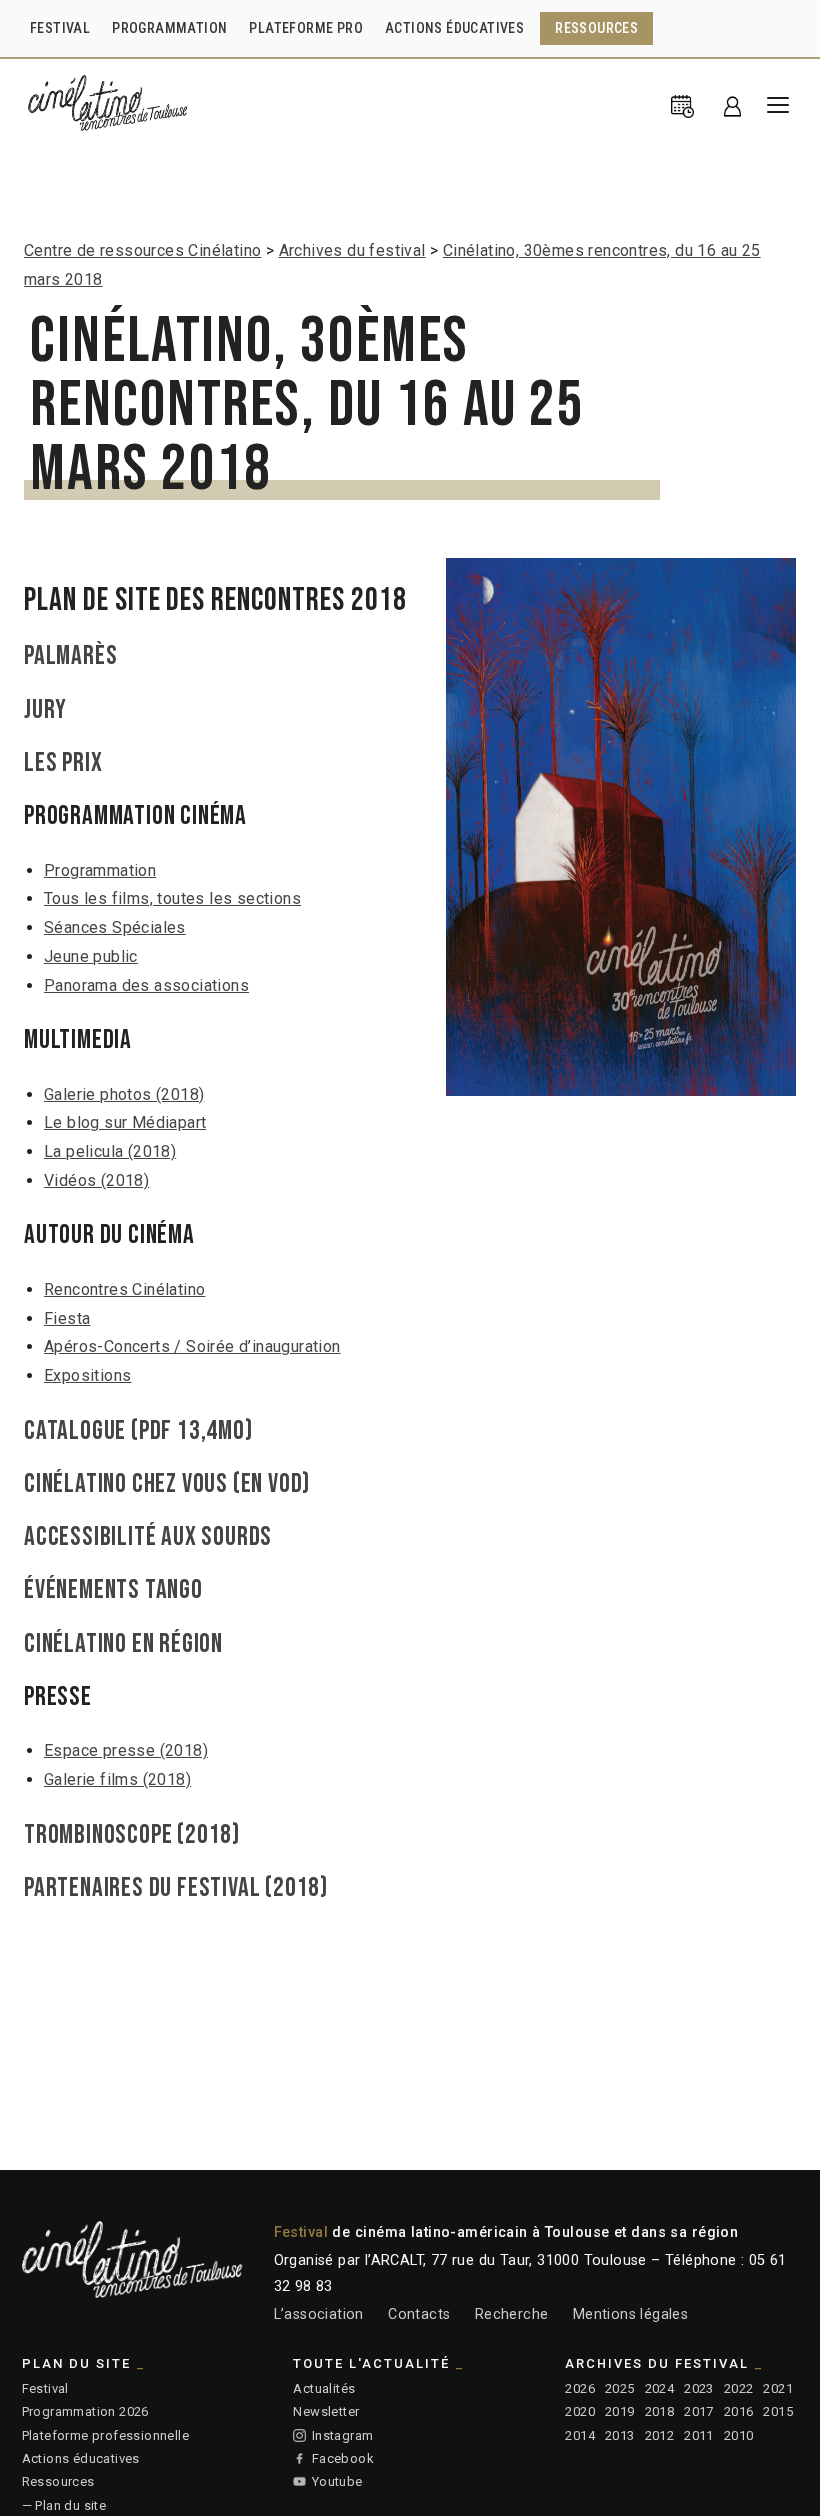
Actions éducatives (81, 2458)
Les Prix (63, 763)
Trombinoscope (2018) (132, 1835)
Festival (45, 2388)
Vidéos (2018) (96, 1180)
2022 (739, 2388)
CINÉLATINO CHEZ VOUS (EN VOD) (167, 1484)
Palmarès (70, 656)
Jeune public (91, 956)
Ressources (58, 2481)
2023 (699, 2388)
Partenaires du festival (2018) (176, 1888)
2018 (660, 2411)
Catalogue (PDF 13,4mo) (138, 1431)
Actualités (324, 2388)
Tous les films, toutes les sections (172, 898)
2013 (620, 2435)
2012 (660, 2435)
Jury (45, 710)
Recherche (512, 2314)
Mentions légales (630, 2314)
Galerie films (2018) (117, 1779)
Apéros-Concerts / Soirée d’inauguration (192, 1346)
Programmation (100, 870)
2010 (739, 2435)
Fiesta (67, 1318)
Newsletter (326, 2411)
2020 (580, 2411)
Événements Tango (113, 1590)
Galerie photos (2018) (124, 1094)
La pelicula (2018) (110, 1151)
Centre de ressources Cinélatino (142, 250)
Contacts (419, 2314)
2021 (778, 2388)
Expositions (87, 1375)
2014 (580, 2435)
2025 (620, 2388)
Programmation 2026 (85, 2411)
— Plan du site (64, 2505)
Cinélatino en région (123, 1644)
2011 (699, 2435)
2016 (739, 2411)
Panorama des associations (146, 985)
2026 (580, 2388)
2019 (620, 2411)
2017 (699, 2411)
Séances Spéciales (115, 927)
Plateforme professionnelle (105, 2435)
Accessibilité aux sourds (148, 1537)
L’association (319, 2314)
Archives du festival (352, 250)
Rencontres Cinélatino (124, 1289)
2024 (660, 2388)
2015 (778, 2411)
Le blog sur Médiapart (125, 1122)
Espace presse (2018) (126, 1750)
